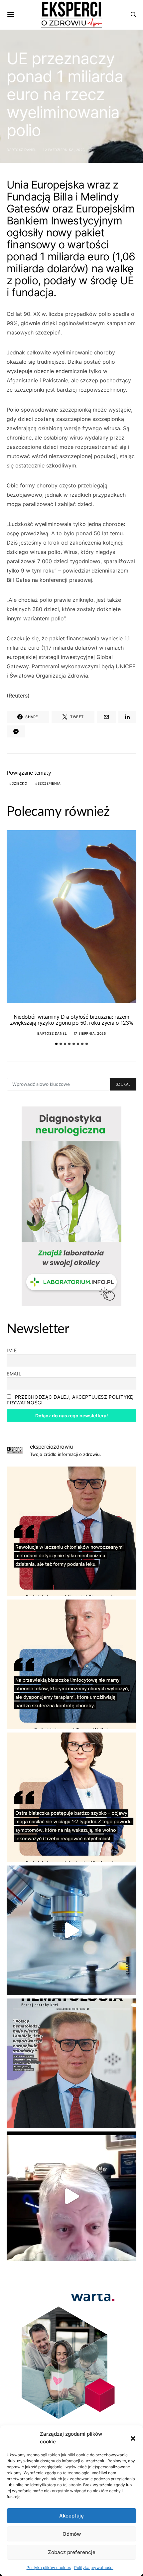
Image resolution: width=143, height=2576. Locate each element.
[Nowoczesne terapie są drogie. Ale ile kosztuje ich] (71, 1930)
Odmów (72, 2534)
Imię (12, 1350)
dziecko (20, 783)
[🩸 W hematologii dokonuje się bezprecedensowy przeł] (71, 2063)
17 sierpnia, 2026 (90, 1033)
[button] (133, 2438)
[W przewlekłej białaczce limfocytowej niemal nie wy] (71, 1664)
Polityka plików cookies (49, 2568)
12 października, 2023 (64, 150)
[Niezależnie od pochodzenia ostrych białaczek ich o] (71, 1797)
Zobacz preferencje (72, 2552)
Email (14, 1374)
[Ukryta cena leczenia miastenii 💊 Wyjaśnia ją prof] (71, 2196)
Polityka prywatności (94, 2568)
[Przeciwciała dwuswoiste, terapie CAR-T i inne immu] (71, 1531)
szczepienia (49, 783)
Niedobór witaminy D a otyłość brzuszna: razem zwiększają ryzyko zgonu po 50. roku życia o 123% (72, 1020)
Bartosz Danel (22, 150)
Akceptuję (71, 2516)
